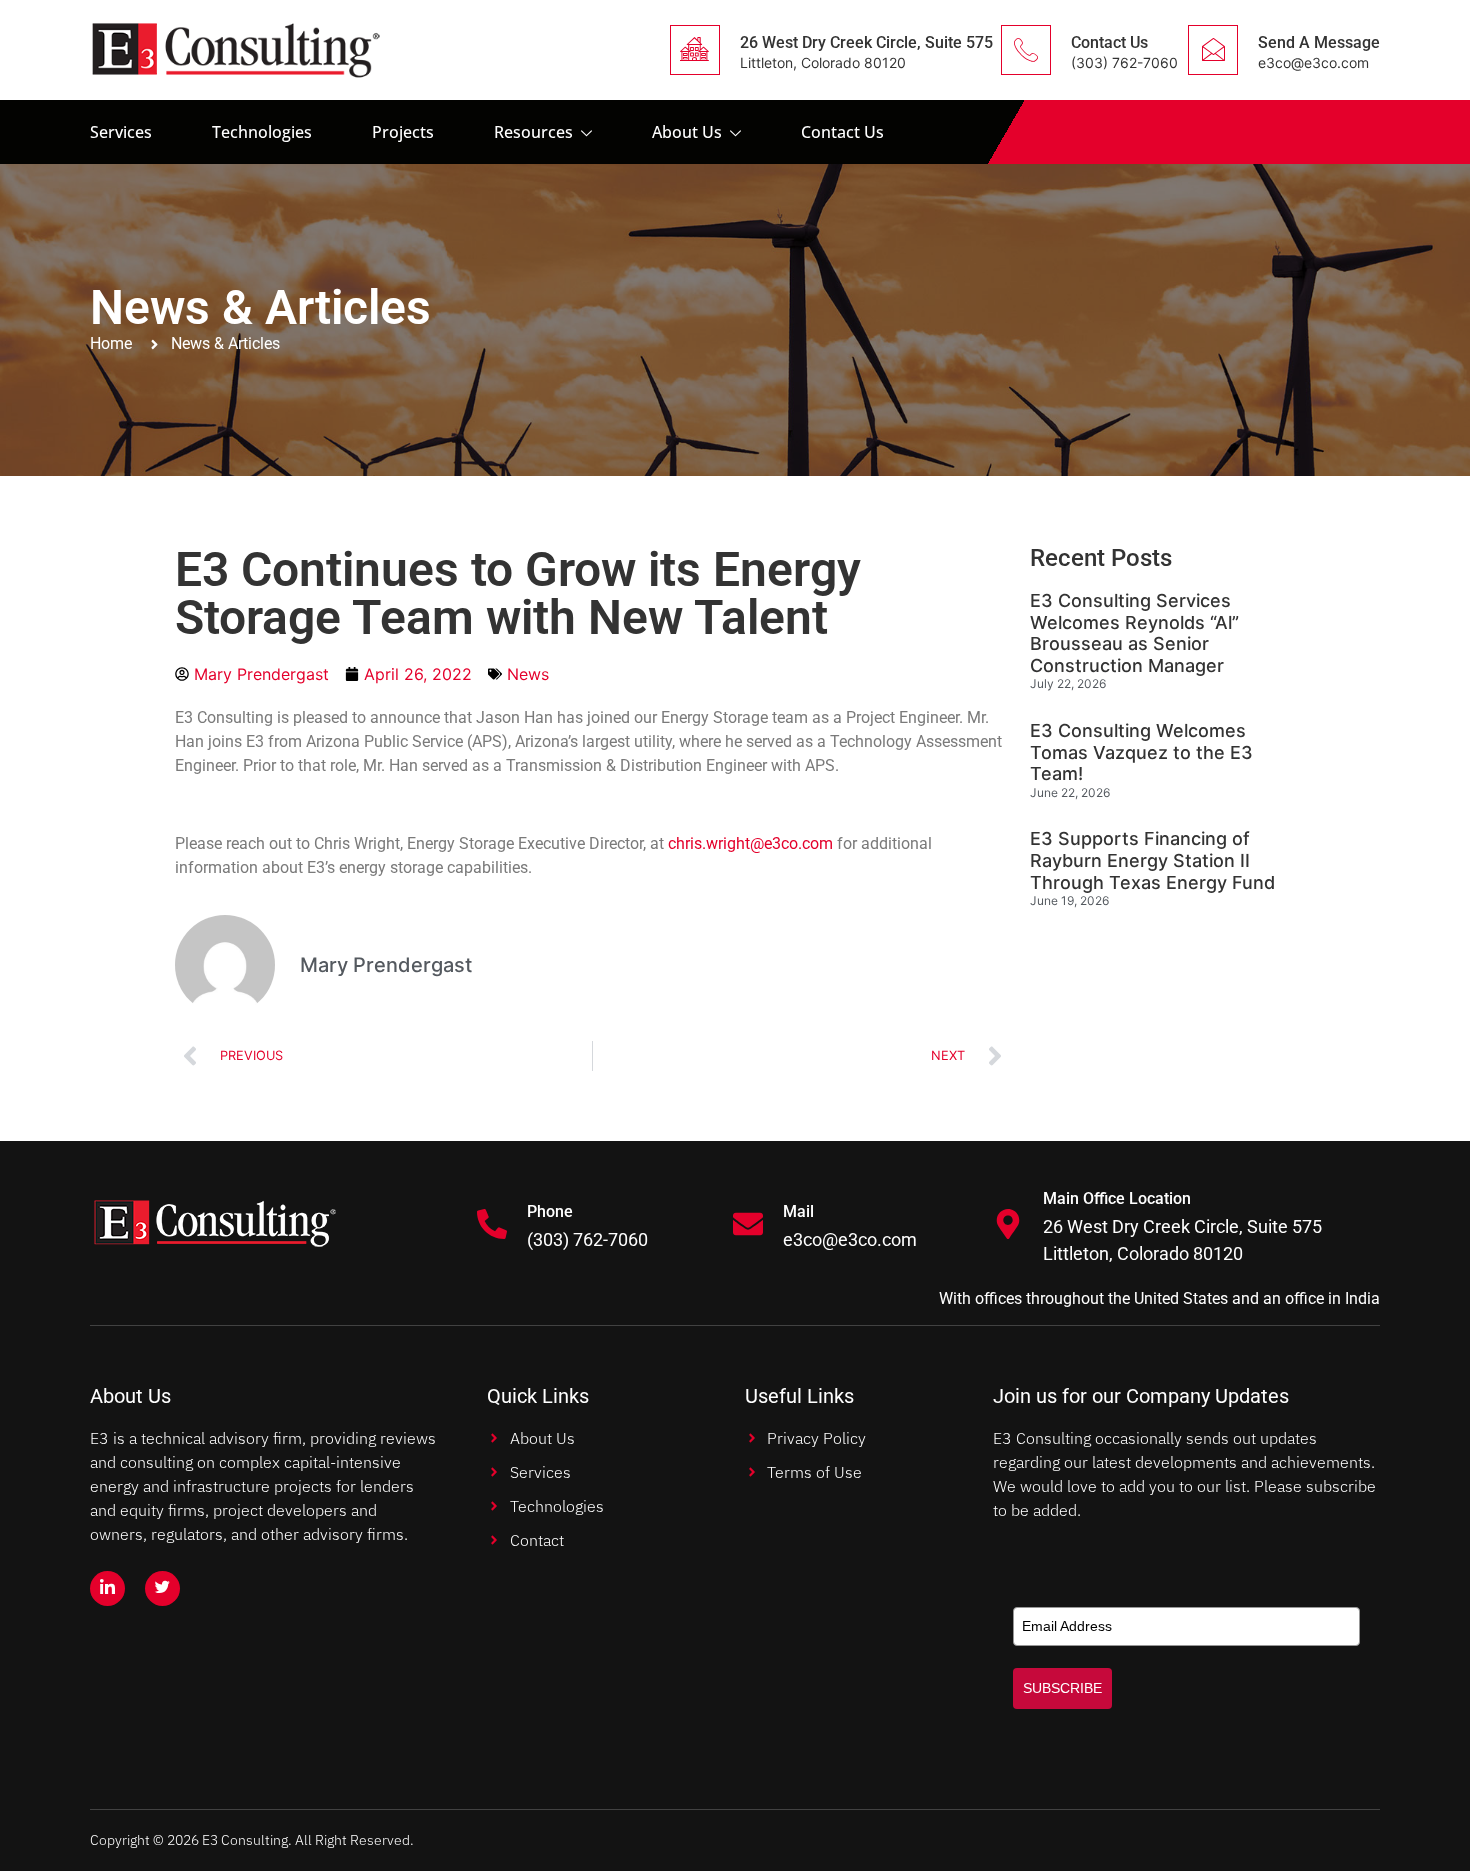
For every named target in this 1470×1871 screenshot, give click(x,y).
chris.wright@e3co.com (750, 843)
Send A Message (1319, 42)
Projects (403, 132)
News (528, 674)
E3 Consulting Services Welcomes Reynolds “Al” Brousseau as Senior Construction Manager (1134, 633)
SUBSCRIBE (1062, 1688)
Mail (798, 1211)
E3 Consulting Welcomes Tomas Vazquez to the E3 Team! (1141, 752)
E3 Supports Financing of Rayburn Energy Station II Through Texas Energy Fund (1152, 860)
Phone (550, 1211)
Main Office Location (1117, 1198)
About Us (687, 132)
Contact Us (1109, 42)
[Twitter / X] (162, 1588)
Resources (533, 132)
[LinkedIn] (107, 1588)
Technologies (262, 132)
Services (121, 132)
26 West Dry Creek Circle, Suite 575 (866, 42)
